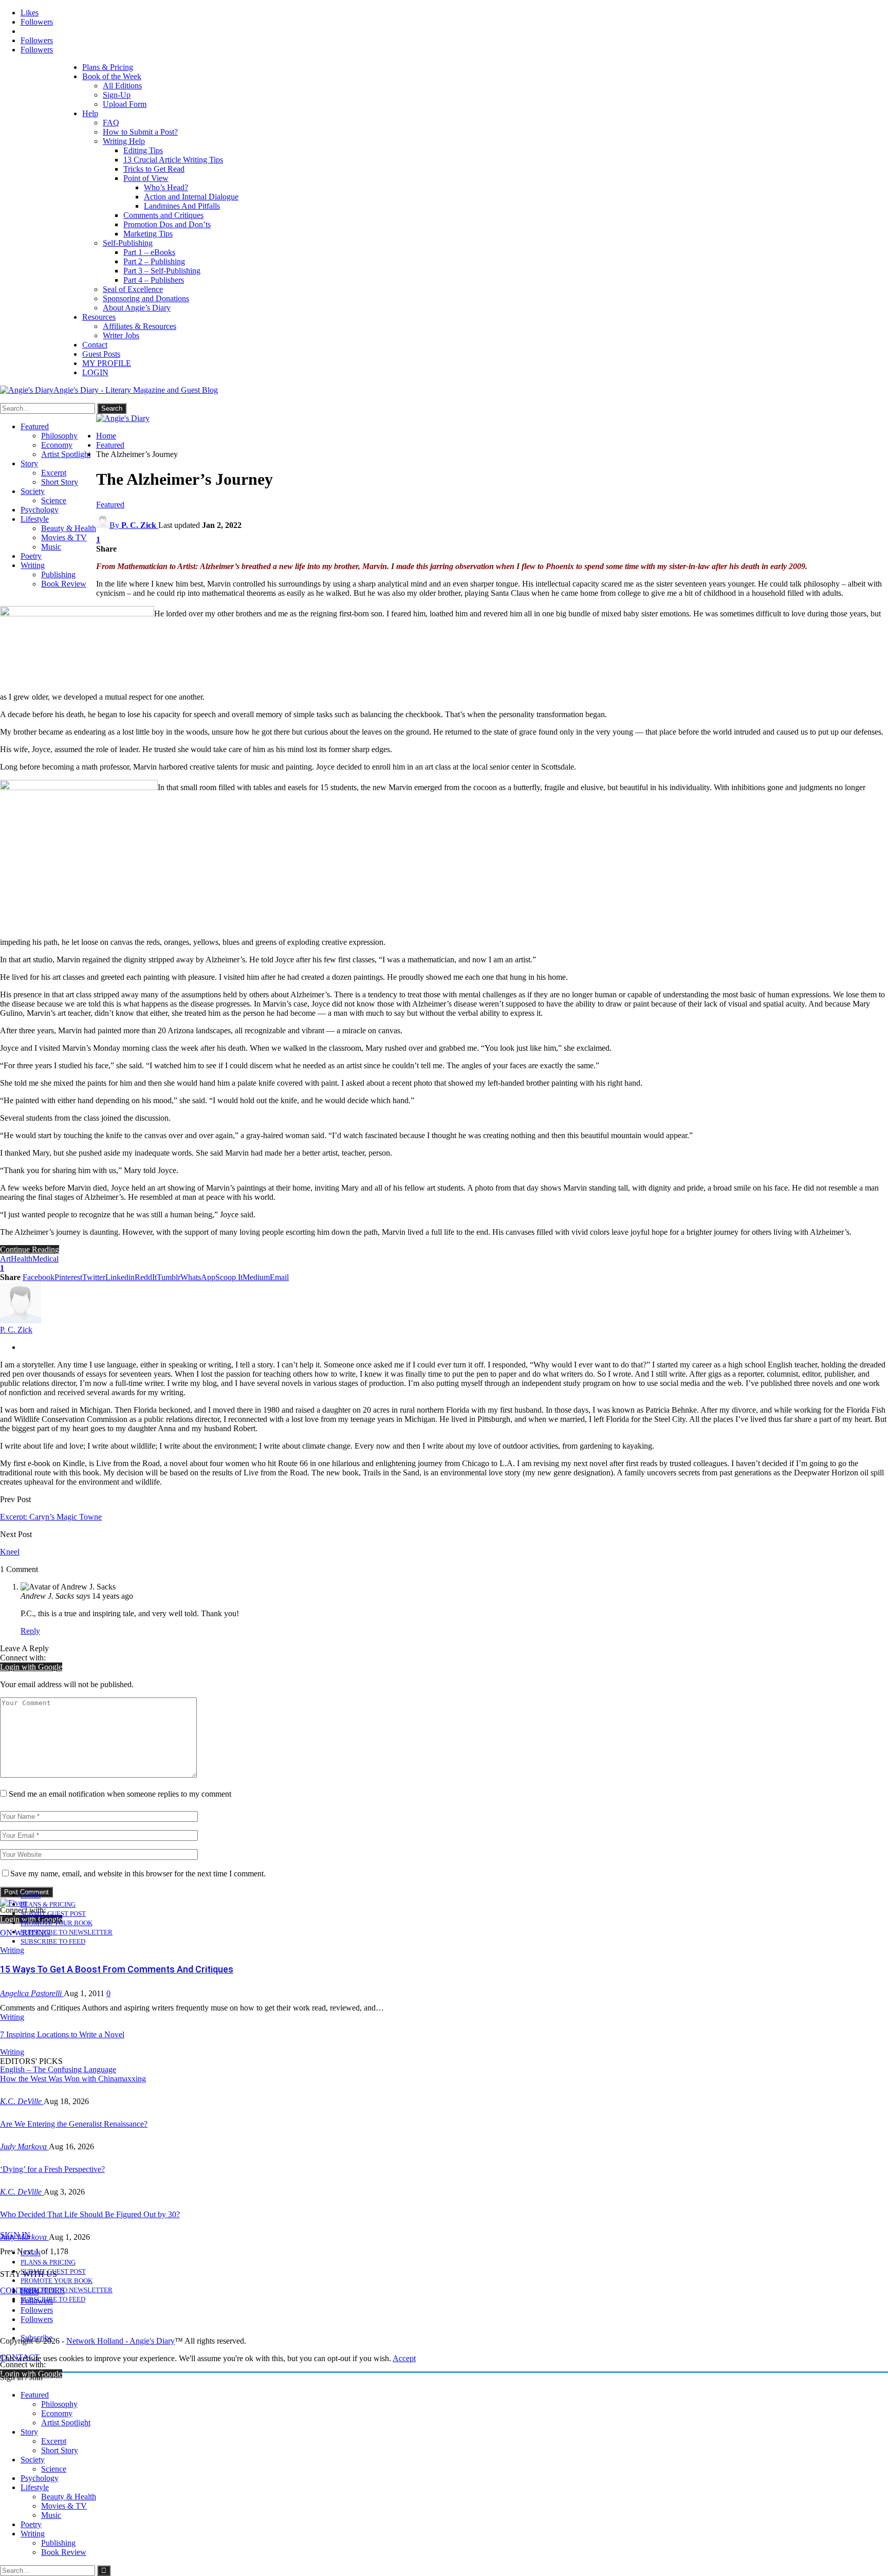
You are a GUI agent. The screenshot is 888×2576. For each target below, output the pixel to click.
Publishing (58, 574)
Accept (404, 2358)
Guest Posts (101, 354)
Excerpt (54, 473)
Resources (99, 317)
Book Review (64, 584)
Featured (35, 426)
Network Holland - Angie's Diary (121, 2341)
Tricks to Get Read (154, 169)
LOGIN (95, 372)
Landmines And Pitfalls (182, 206)
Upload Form (125, 104)
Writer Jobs (121, 335)
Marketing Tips (148, 234)
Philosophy (59, 436)
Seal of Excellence (133, 289)
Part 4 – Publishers (154, 280)
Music (51, 547)
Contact (95, 345)
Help (90, 113)
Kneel (10, 1552)
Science (54, 500)
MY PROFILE (107, 363)
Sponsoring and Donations (146, 298)
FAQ (111, 123)
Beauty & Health (69, 528)
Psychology (40, 510)
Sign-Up (117, 95)
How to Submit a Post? (140, 132)
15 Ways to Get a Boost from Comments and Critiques (117, 1969)
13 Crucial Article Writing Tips (173, 160)
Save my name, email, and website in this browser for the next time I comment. (138, 1874)
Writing (33, 565)
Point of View (146, 178)
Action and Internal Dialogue (191, 197)
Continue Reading (30, 1249)
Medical (45, 1259)
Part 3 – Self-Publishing (162, 271)
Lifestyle (35, 519)
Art (5, 1259)
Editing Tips (143, 150)
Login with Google (31, 1667)
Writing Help (124, 141)
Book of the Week (112, 76)
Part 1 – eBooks (149, 252)
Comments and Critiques (163, 215)
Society (33, 491)
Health (22, 1259)
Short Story (60, 482)
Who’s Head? (166, 187)
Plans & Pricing (108, 67)
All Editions (122, 86)
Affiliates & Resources (140, 326)
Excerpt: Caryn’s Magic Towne (51, 1517)
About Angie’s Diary (137, 308)
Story (29, 463)
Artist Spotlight (66, 454)
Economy (57, 445)
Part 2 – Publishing (154, 261)
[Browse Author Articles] (21, 1320)
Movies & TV (64, 537)
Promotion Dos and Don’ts (167, 224)
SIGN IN (15, 2235)
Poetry (31, 556)
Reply (30, 1631)
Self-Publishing (128, 243)
